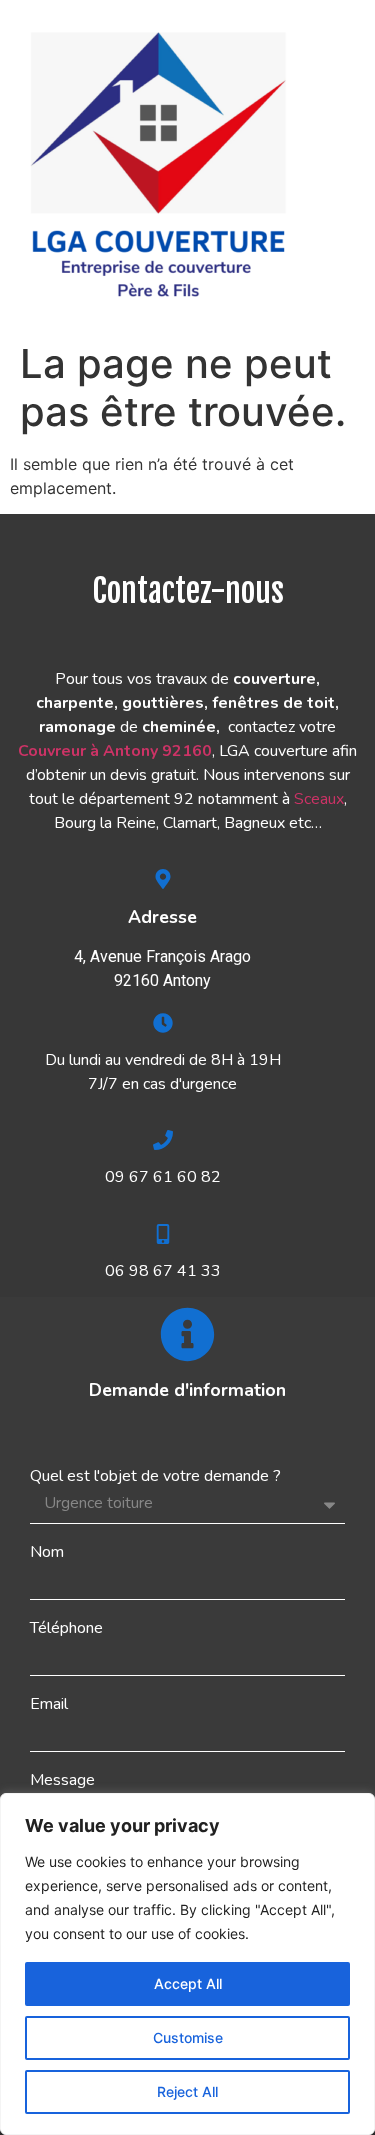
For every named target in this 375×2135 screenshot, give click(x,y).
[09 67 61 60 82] (163, 1140)
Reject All (187, 2091)
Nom (47, 1552)
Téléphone (66, 1628)
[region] (187, 1964)
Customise (188, 2037)
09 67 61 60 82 (163, 1177)
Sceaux (319, 799)
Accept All (188, 1983)
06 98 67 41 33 (163, 1271)
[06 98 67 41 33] (163, 1234)
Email (49, 1704)
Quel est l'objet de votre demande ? (155, 1476)
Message (62, 1780)
